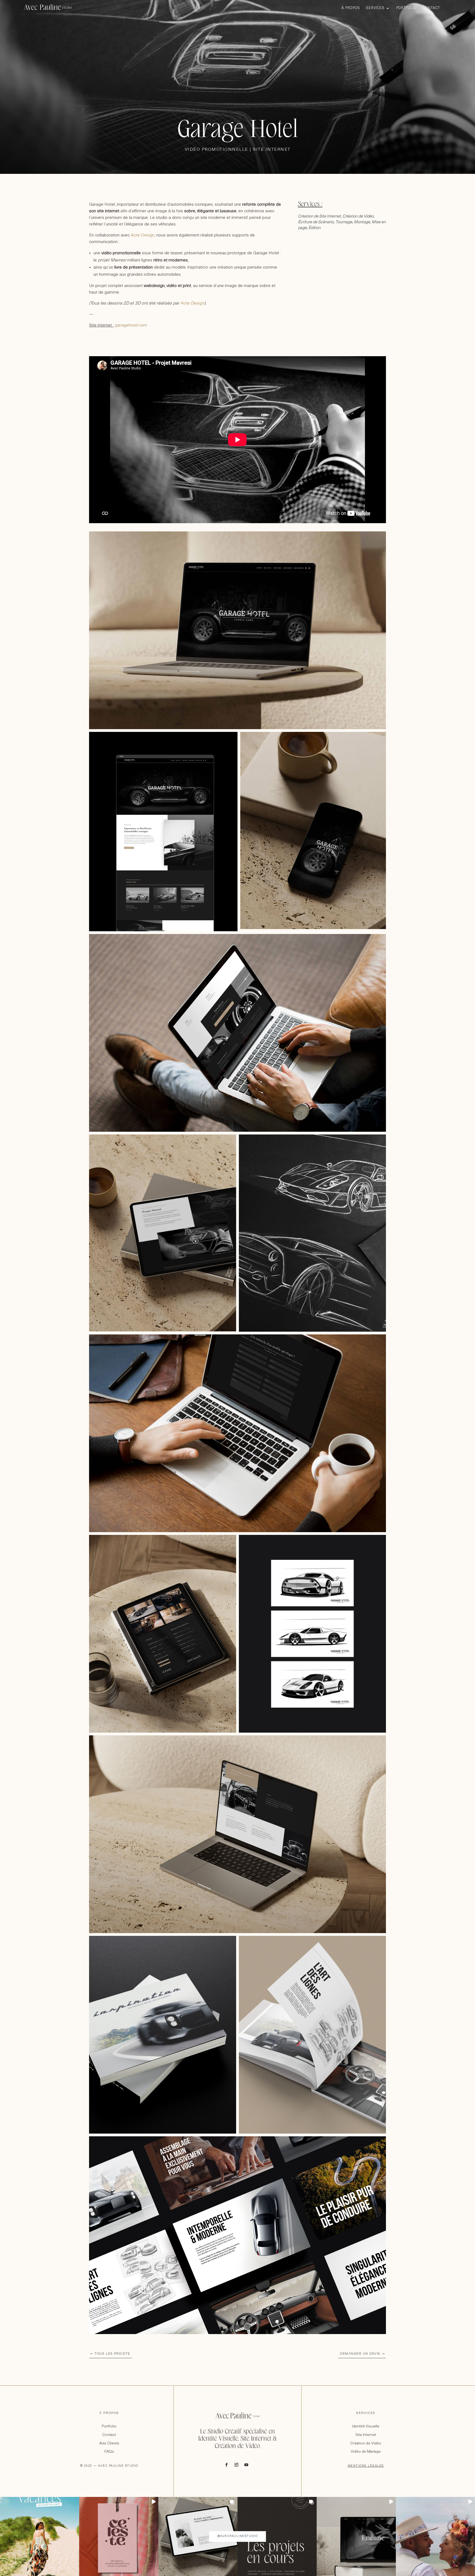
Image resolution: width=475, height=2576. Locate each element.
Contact (431, 8)
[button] (40, 2536)
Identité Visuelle (366, 2426)
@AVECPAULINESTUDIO (238, 2536)
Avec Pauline (48, 8)
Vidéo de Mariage (366, 2452)
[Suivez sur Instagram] (236, 2465)
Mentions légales (366, 2466)
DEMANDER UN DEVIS (360, 2354)
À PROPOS (109, 2413)
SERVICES (366, 2413)
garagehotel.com (131, 325)
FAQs (109, 2452)
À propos (351, 8)
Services (375, 8)
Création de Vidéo (366, 2443)
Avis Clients (109, 2443)
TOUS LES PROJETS (112, 2354)
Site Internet (366, 2435)
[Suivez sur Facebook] (227, 2465)
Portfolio (406, 8)
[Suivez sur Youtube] (246, 2465)
